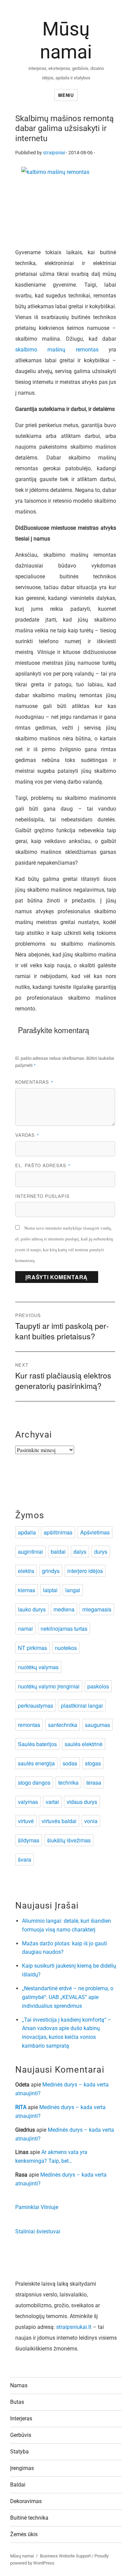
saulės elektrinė (84, 1744)
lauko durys (32, 1609)
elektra (26, 1571)
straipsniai (54, 153)
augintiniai (30, 1552)
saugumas (97, 1725)
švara (25, 1859)
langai (73, 1590)
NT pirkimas (32, 1648)
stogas (93, 1763)
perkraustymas (36, 1705)
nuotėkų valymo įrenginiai (49, 1686)
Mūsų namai (22, 2556)
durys (101, 1552)
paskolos (98, 1686)
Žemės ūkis (24, 2534)
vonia (91, 1821)
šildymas (29, 1840)
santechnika (63, 1725)
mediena (64, 1609)
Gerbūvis (21, 2435)
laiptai (50, 1590)
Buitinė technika (29, 2518)
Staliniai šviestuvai (38, 2231)
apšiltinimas (58, 1532)
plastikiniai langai (82, 1705)
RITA (21, 2107)
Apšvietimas (95, 1532)
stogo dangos (34, 1782)
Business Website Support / (67, 2556)
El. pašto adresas (43, 1165)
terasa (94, 1782)
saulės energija (36, 1763)
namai (25, 1628)
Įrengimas (22, 2468)
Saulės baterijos (37, 1744)
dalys (80, 1552)
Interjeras (21, 2419)
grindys (51, 1571)
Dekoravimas (26, 2501)
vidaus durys (82, 1802)
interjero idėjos (85, 1571)
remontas (29, 1725)
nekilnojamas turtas (64, 1628)
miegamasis (97, 1609)
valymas (28, 1802)
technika (68, 1782)
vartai (52, 1802)
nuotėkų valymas (38, 1667)
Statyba (19, 2452)
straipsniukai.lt (74, 2327)
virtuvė (26, 1821)
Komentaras (34, 1082)
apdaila (27, 1532)
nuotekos (66, 1648)
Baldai (18, 2485)
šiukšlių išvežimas (69, 1840)
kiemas (27, 1590)
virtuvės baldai (59, 1821)
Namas (19, 2385)
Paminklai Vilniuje (37, 2207)
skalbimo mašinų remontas (57, 350)
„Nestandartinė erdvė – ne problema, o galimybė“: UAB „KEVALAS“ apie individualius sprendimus (68, 1997)
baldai (58, 1552)
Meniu (66, 95)
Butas (17, 2402)
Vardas (27, 1135)
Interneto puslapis (42, 1196)
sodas (70, 1763)
